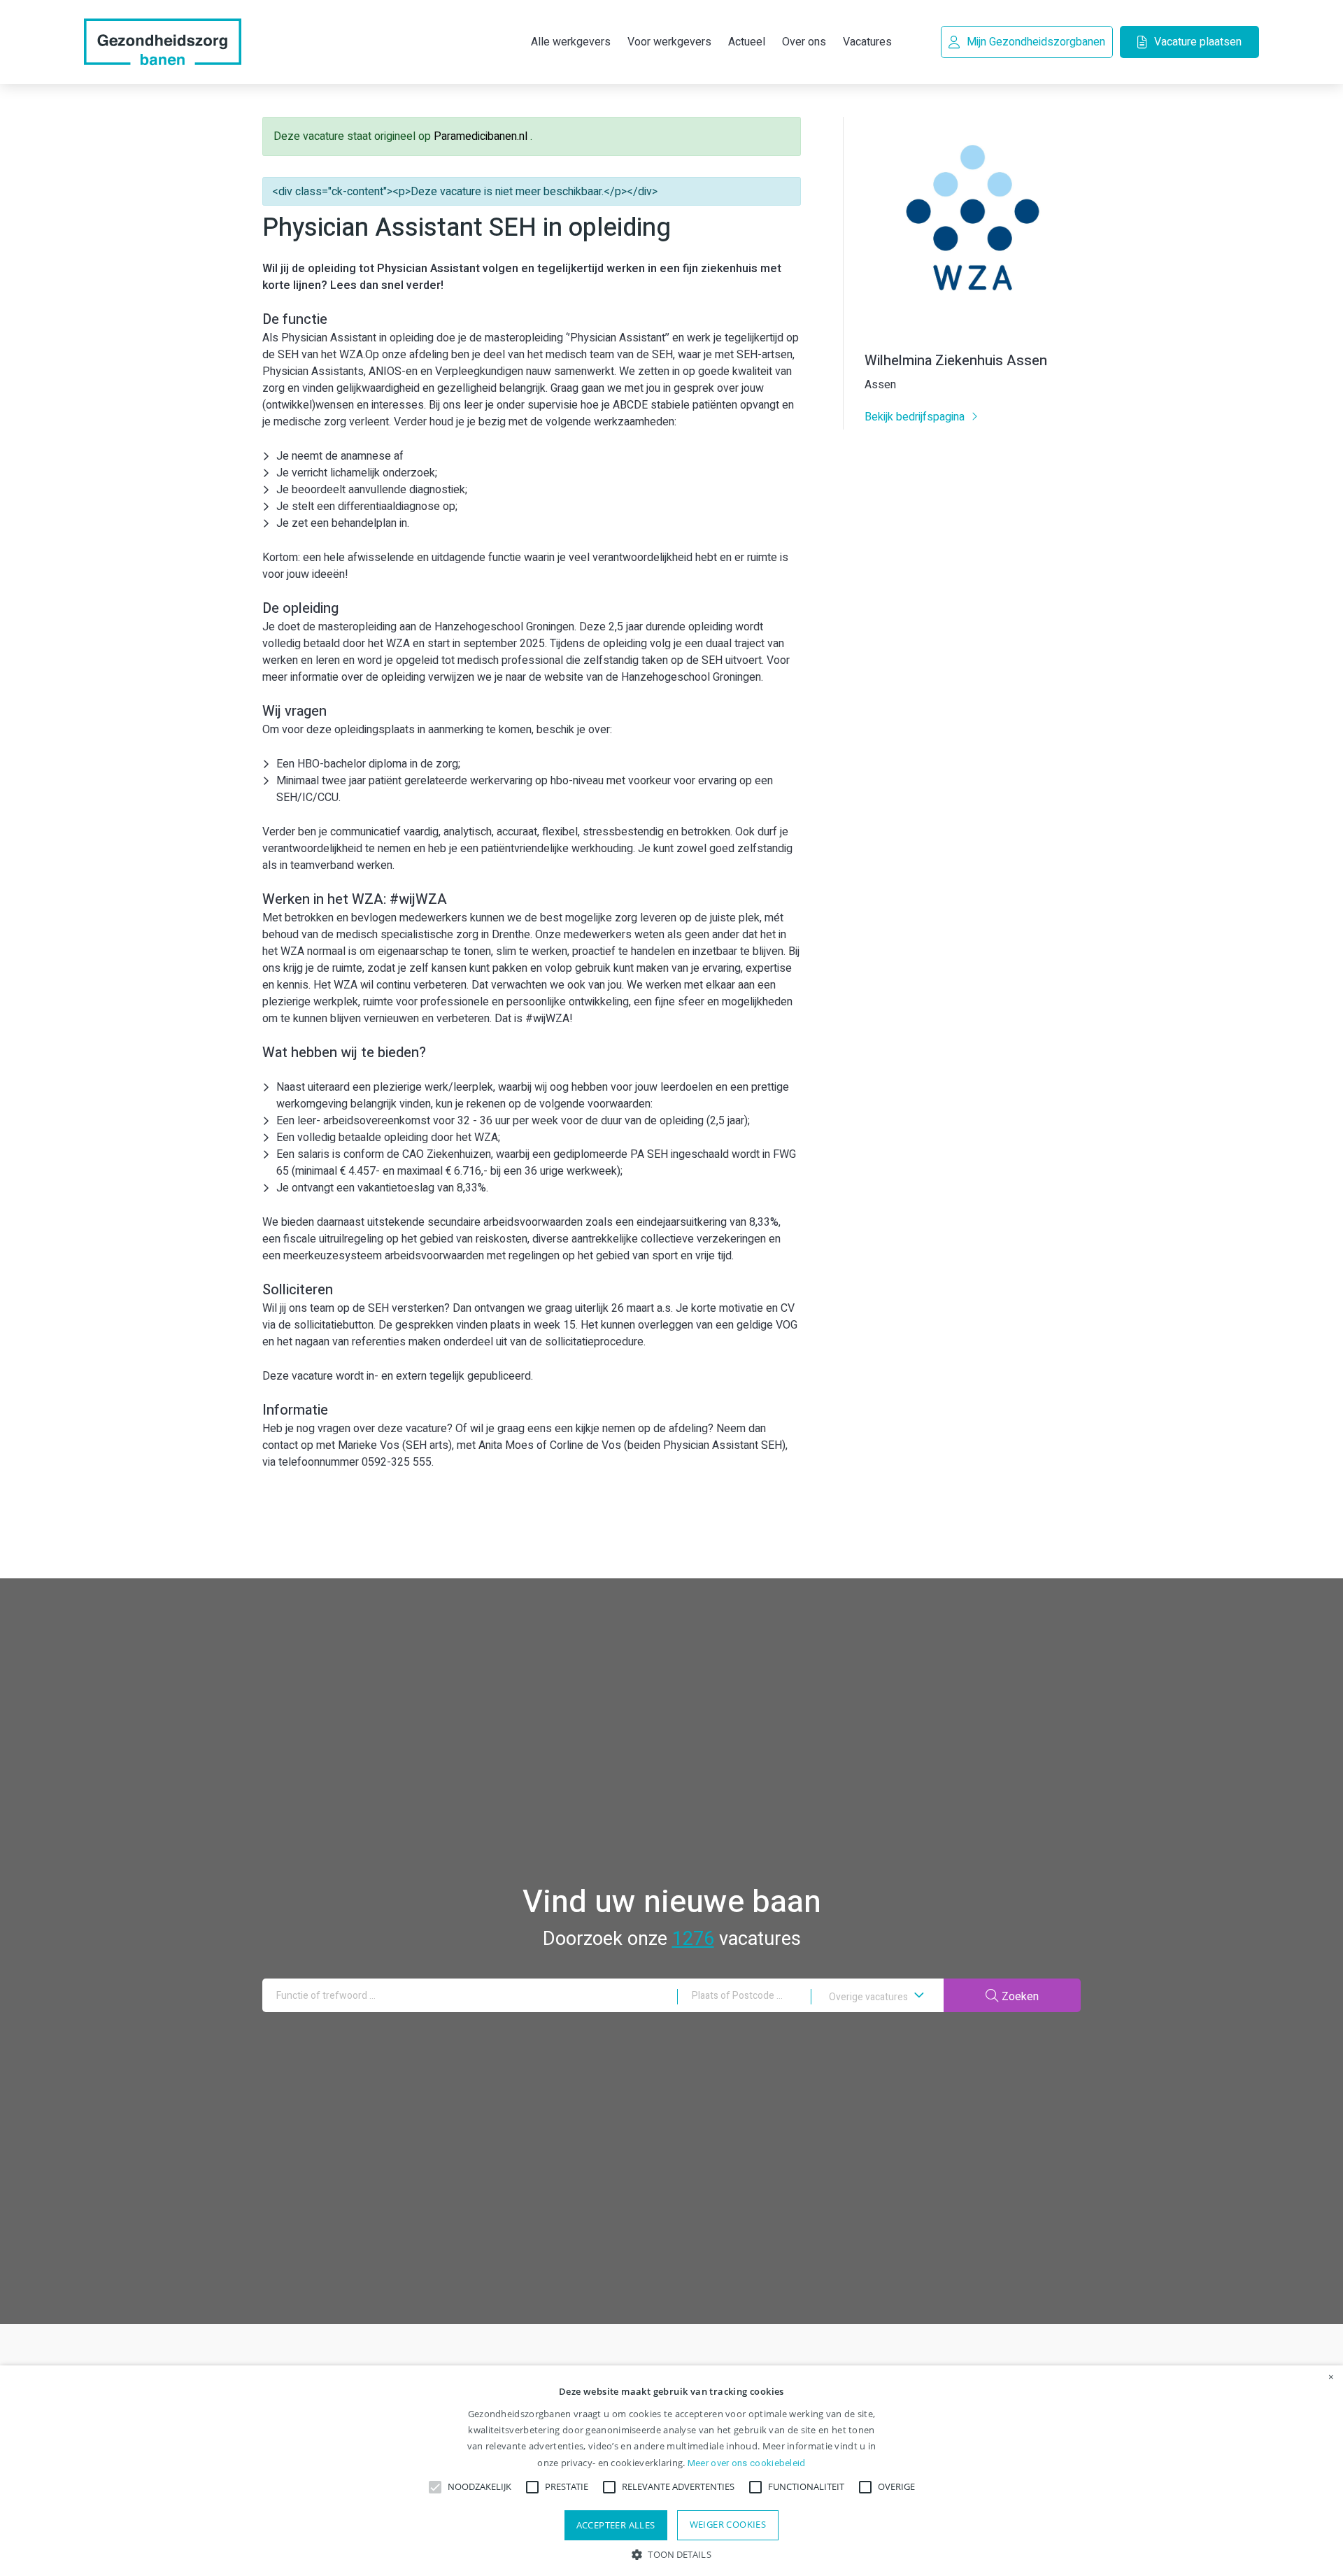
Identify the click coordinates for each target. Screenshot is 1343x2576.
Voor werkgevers (669, 42)
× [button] (1331, 2377)
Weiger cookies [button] (728, 2524)
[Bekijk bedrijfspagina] (973, 330)
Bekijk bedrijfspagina (916, 417)
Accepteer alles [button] (616, 2525)
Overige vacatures (869, 1997)
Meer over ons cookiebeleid (747, 2463)
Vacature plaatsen (1198, 42)
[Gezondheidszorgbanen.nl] (163, 42)
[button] (671, 2553)
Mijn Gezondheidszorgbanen (1036, 42)
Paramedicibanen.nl (482, 136)
